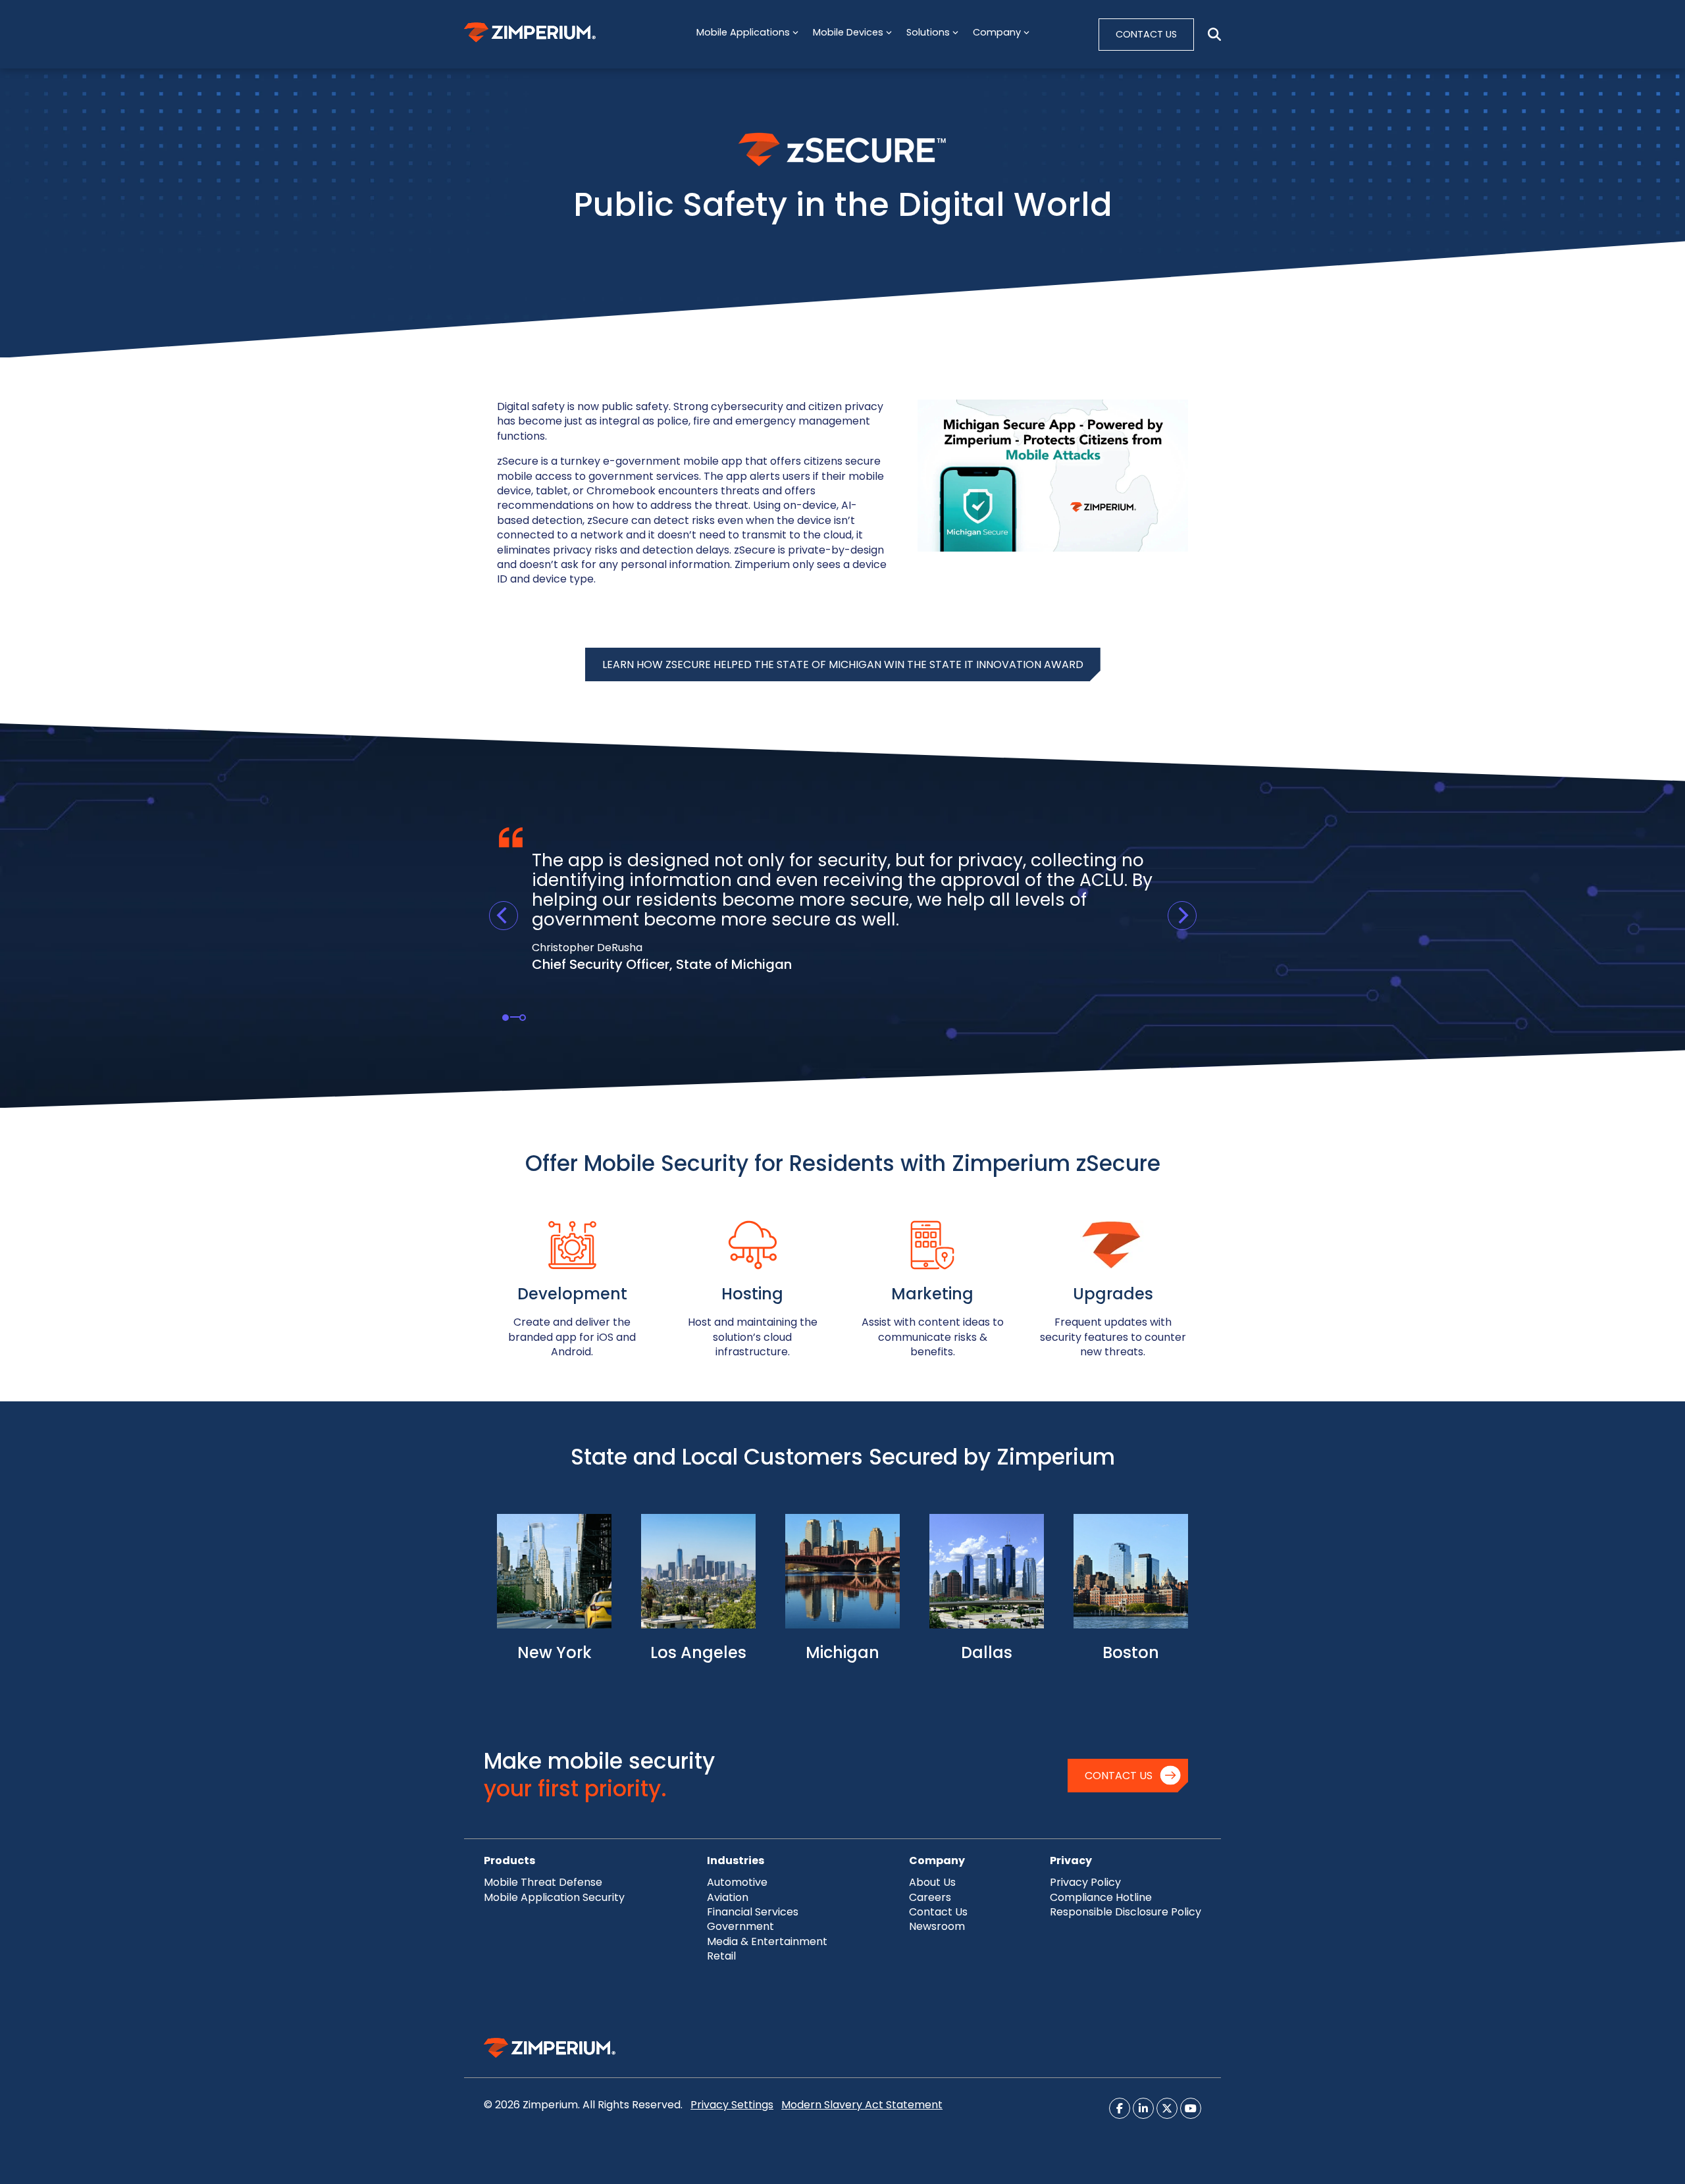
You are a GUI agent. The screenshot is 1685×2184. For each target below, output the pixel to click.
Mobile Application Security (554, 1897)
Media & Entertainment (767, 1941)
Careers (930, 1897)
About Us (932, 1882)
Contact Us (1119, 1776)
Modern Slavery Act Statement (862, 2105)
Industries (736, 1860)
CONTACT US (1146, 34)
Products (509, 1860)
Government (740, 1926)
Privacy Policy (1085, 1882)
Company (937, 1860)
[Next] (1182, 916)
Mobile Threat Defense (543, 1882)
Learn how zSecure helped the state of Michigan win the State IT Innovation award (843, 664)
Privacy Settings (732, 2105)
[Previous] (504, 916)
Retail (721, 1956)
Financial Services (753, 1912)
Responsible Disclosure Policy (1126, 1912)
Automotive (737, 1882)
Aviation (728, 1897)
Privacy (1071, 1860)
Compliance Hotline (1101, 1897)
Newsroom (937, 1926)
